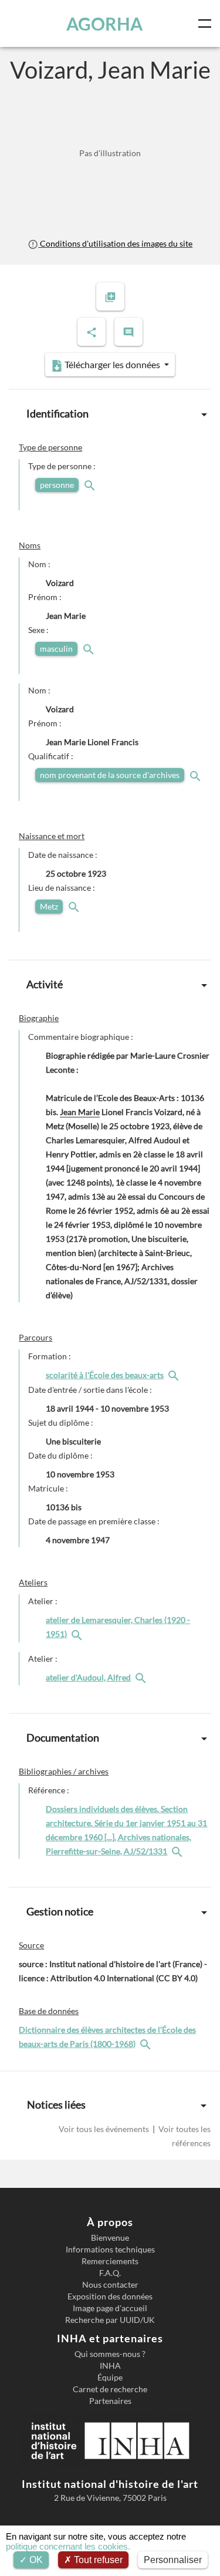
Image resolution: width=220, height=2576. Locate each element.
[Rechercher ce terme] (91, 485)
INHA (110, 2366)
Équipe (110, 2378)
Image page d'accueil (110, 2308)
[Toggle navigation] (207, 23)
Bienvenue (110, 2238)
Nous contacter (110, 2285)
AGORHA (104, 23)
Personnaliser (173, 2560)
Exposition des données (110, 2296)
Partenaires (110, 2401)
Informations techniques (110, 2250)
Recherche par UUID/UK (110, 2320)
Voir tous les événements (105, 2129)
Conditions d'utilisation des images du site (115, 243)
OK (35, 2560)
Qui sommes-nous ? (110, 2354)
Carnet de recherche (110, 2389)
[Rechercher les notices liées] (175, 1375)
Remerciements (110, 2261)
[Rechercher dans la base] (147, 2044)
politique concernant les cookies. (68, 2546)
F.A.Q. (110, 2273)
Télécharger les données (112, 364)
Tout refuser (97, 2560)
